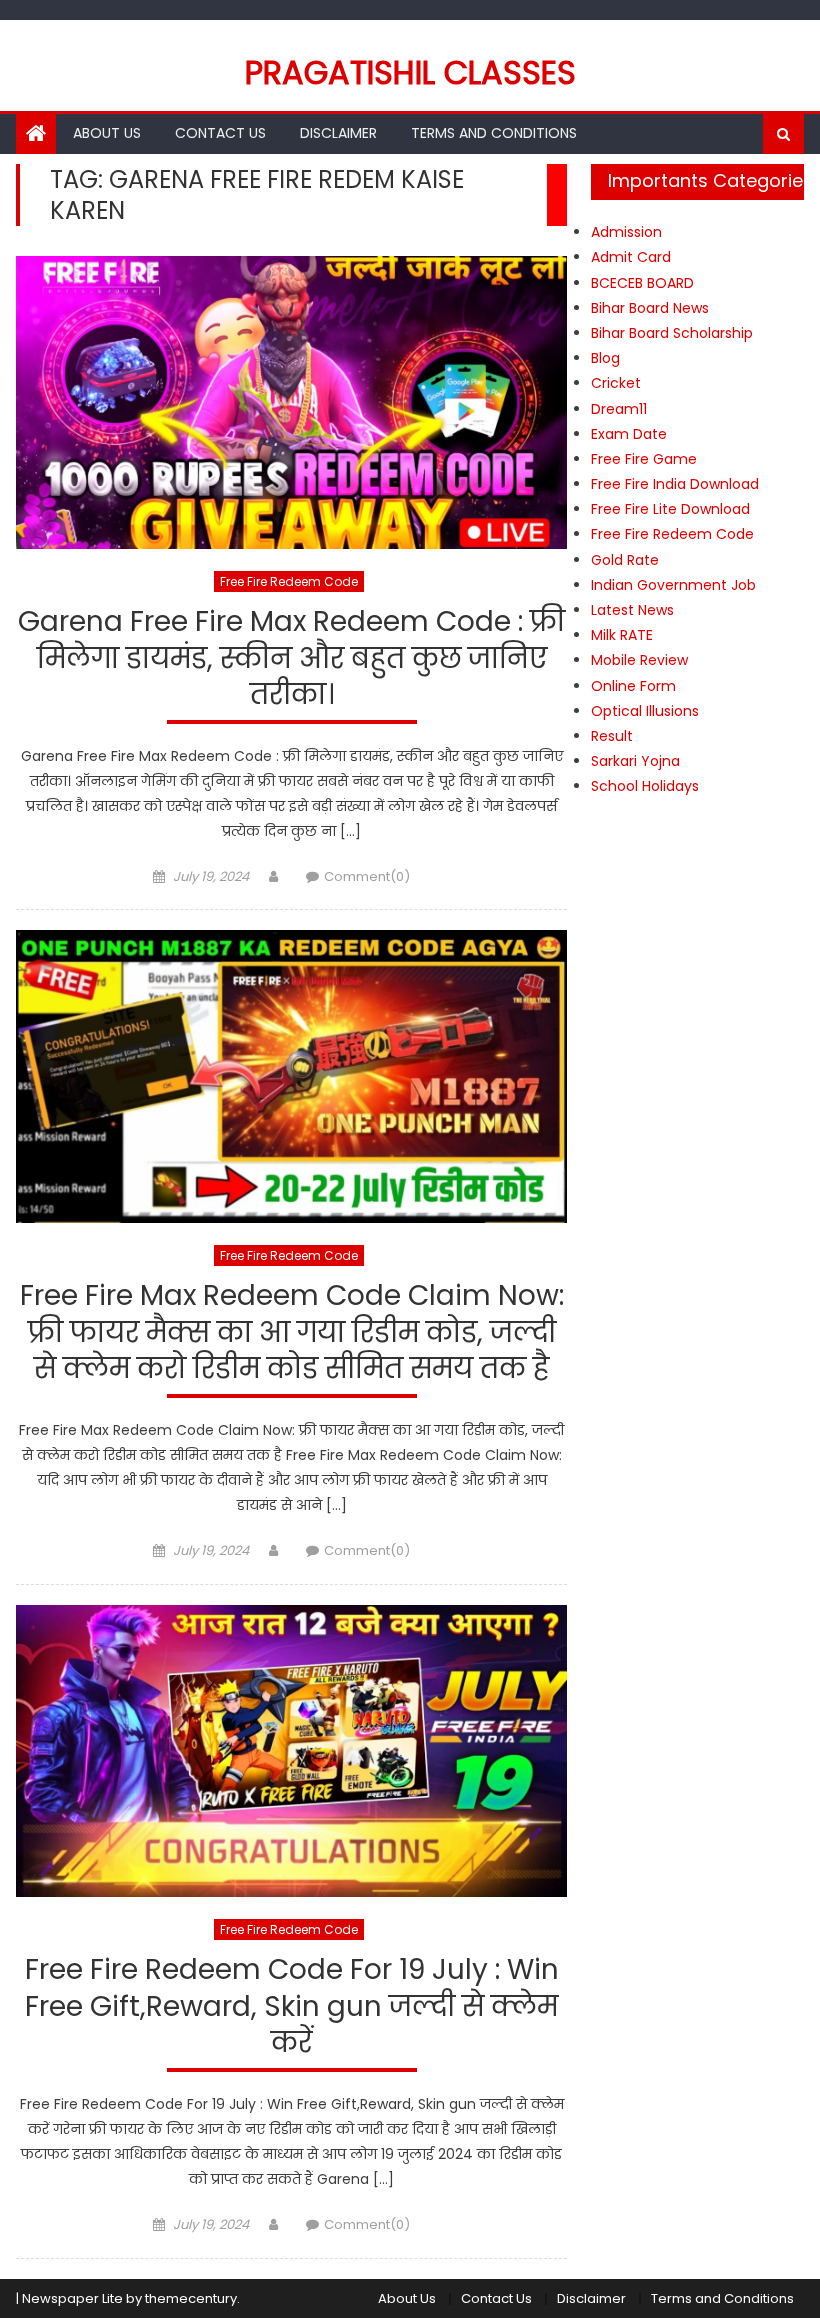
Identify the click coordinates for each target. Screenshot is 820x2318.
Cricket (616, 383)
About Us (107, 133)
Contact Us (220, 133)
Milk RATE (622, 635)
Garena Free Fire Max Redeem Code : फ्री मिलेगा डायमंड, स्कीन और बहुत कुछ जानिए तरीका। (291, 659)
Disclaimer (338, 133)
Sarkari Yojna (635, 761)
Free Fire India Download (675, 484)
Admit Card (631, 257)
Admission (626, 232)
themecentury (191, 2298)
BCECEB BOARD (642, 283)
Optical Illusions (645, 711)
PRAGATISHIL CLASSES (410, 72)
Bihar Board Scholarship (672, 333)
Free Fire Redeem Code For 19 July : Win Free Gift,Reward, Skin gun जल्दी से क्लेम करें (292, 2007)
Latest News (632, 610)
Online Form (633, 686)
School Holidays (645, 786)
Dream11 (619, 409)
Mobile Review (639, 660)
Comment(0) (367, 876)
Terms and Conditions (494, 133)
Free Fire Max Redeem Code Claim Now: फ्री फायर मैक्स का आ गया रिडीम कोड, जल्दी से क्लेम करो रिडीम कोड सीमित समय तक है (292, 1333)
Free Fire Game (644, 459)
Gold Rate (625, 560)
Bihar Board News (650, 308)
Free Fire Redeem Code (289, 581)
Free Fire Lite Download (670, 509)
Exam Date (629, 434)
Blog (605, 358)
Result (612, 736)
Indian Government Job (673, 585)
